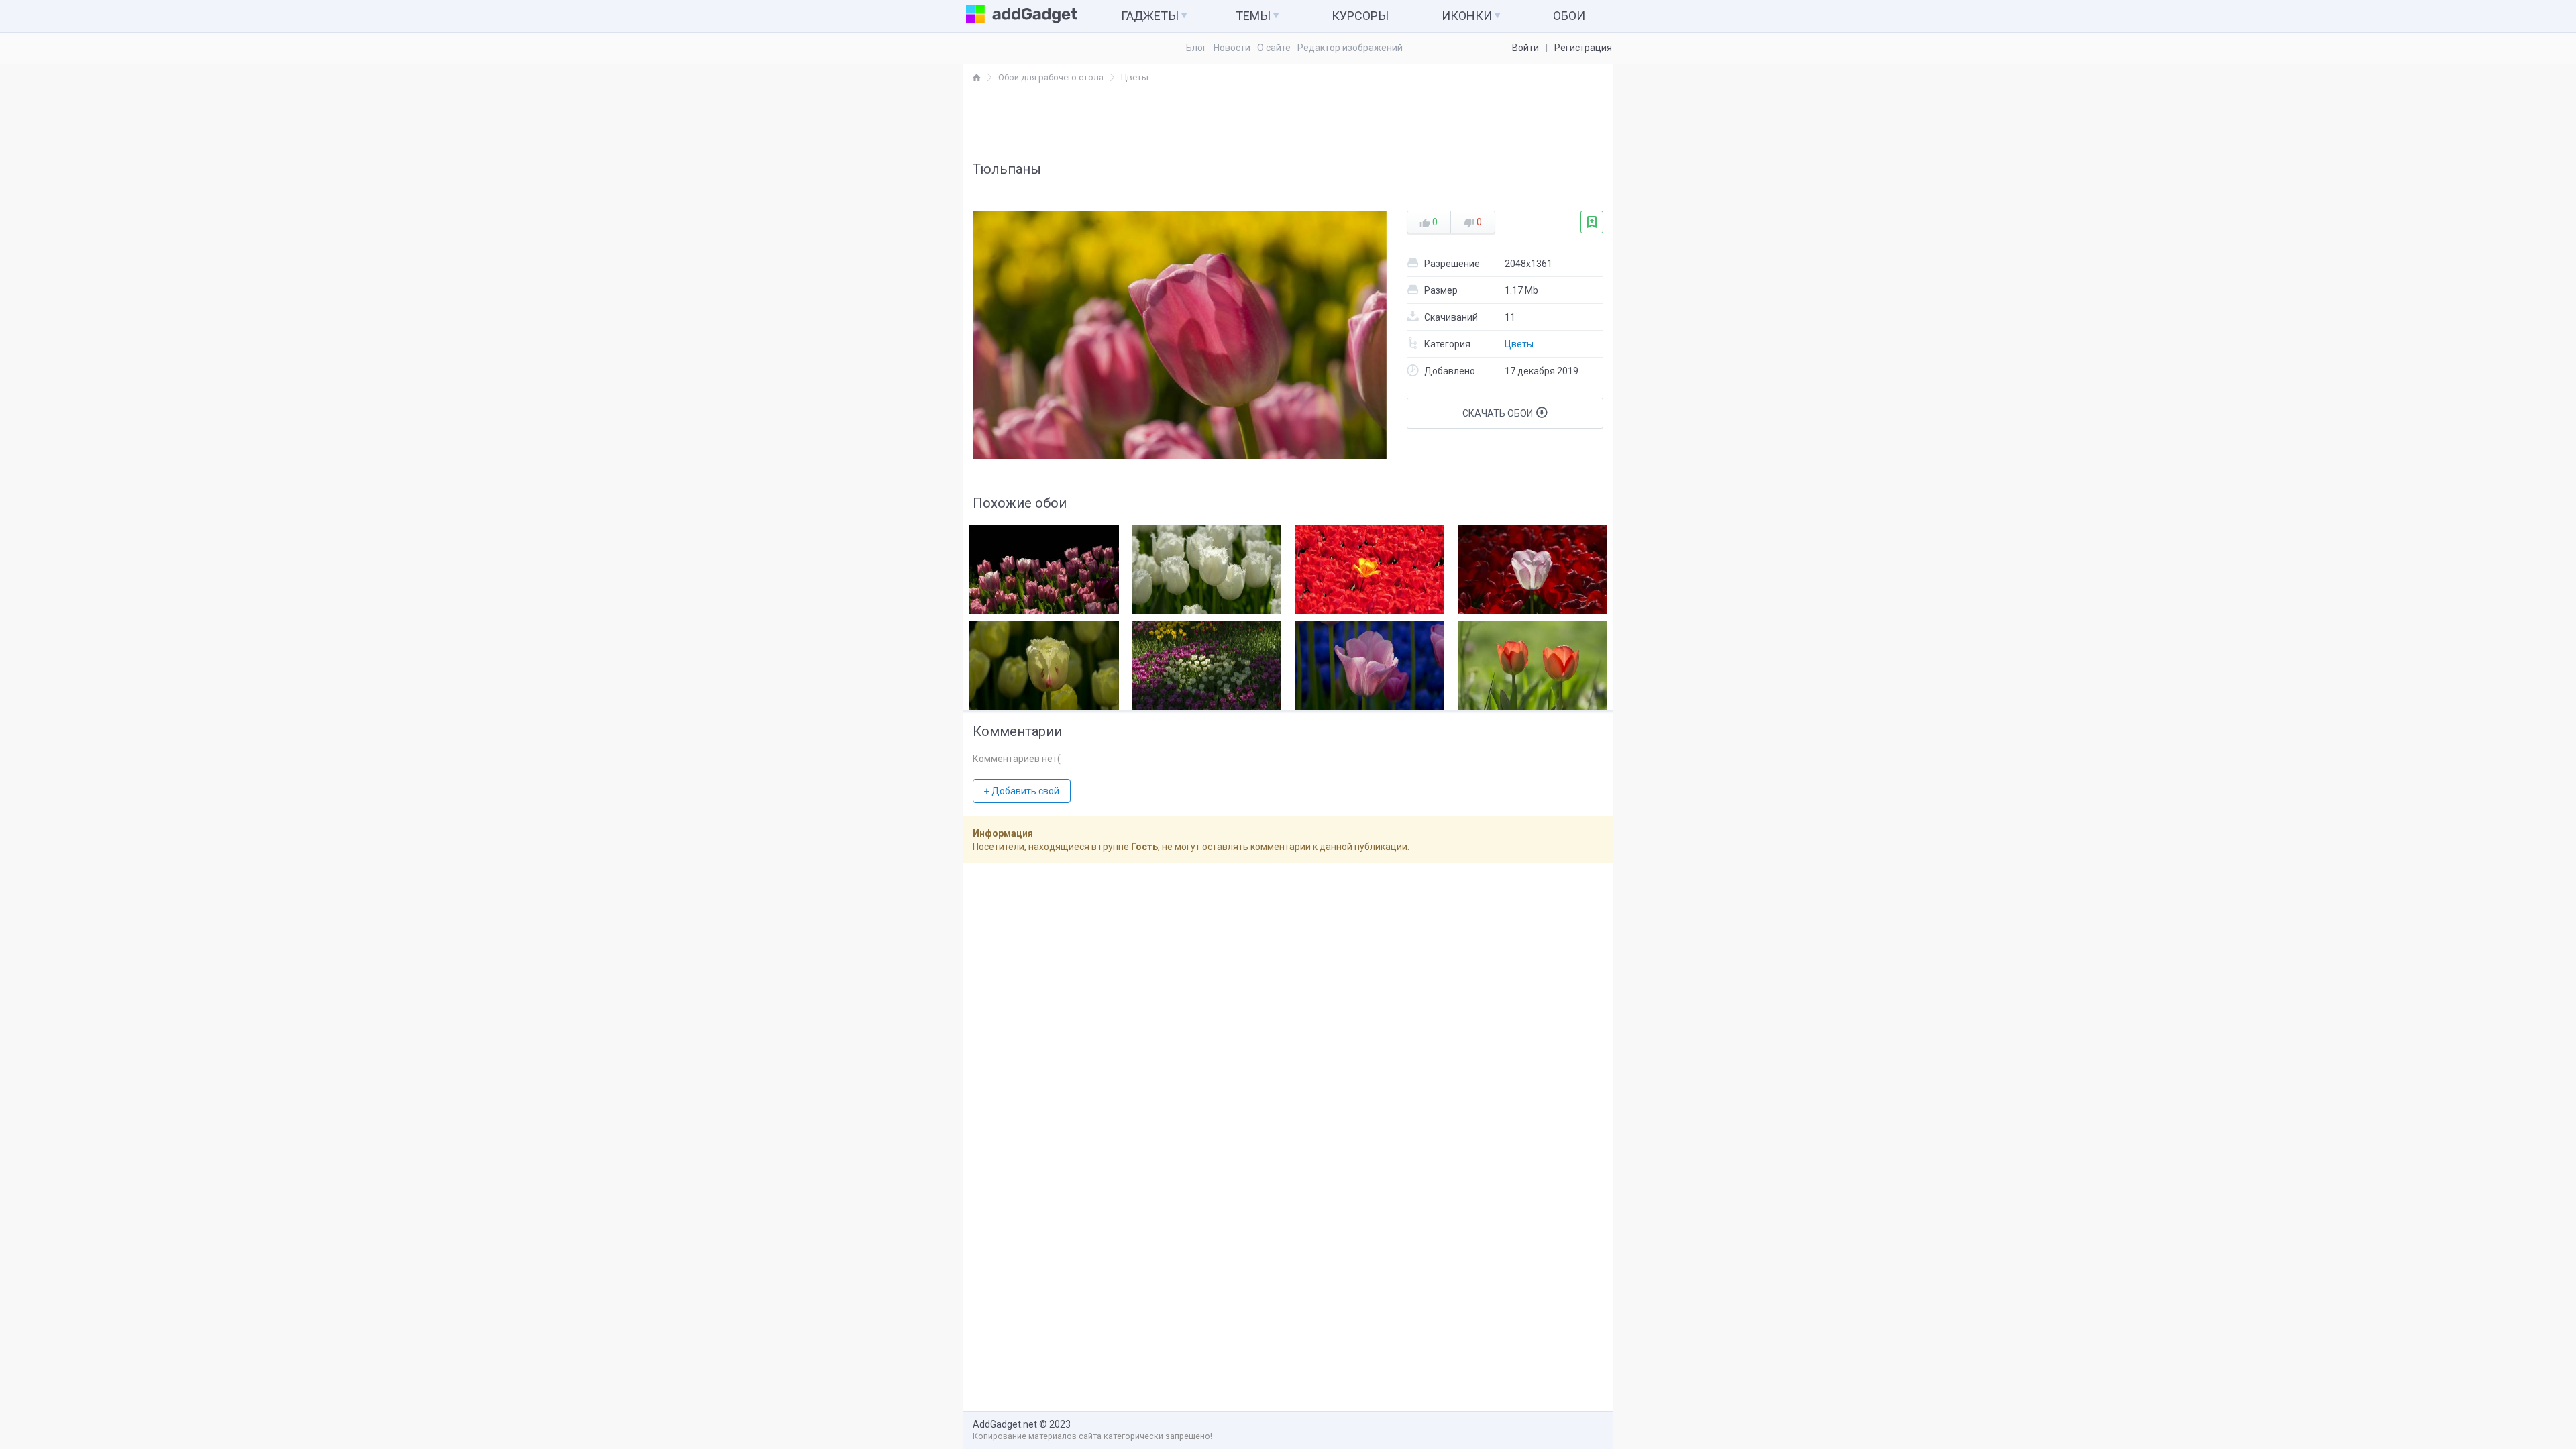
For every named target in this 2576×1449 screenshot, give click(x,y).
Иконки (1468, 16)
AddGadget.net (1005, 1424)
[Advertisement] (1288, 121)
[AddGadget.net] (977, 77)
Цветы (1519, 344)
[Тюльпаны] (1044, 566)
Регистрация (1583, 48)
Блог (1196, 48)
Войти (1525, 48)
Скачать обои (1499, 413)
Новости (1232, 48)
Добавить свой (1024, 791)
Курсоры (1360, 16)
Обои (1569, 16)
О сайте (1274, 48)
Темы (1254, 16)
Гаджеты (1151, 16)
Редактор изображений (1350, 48)
